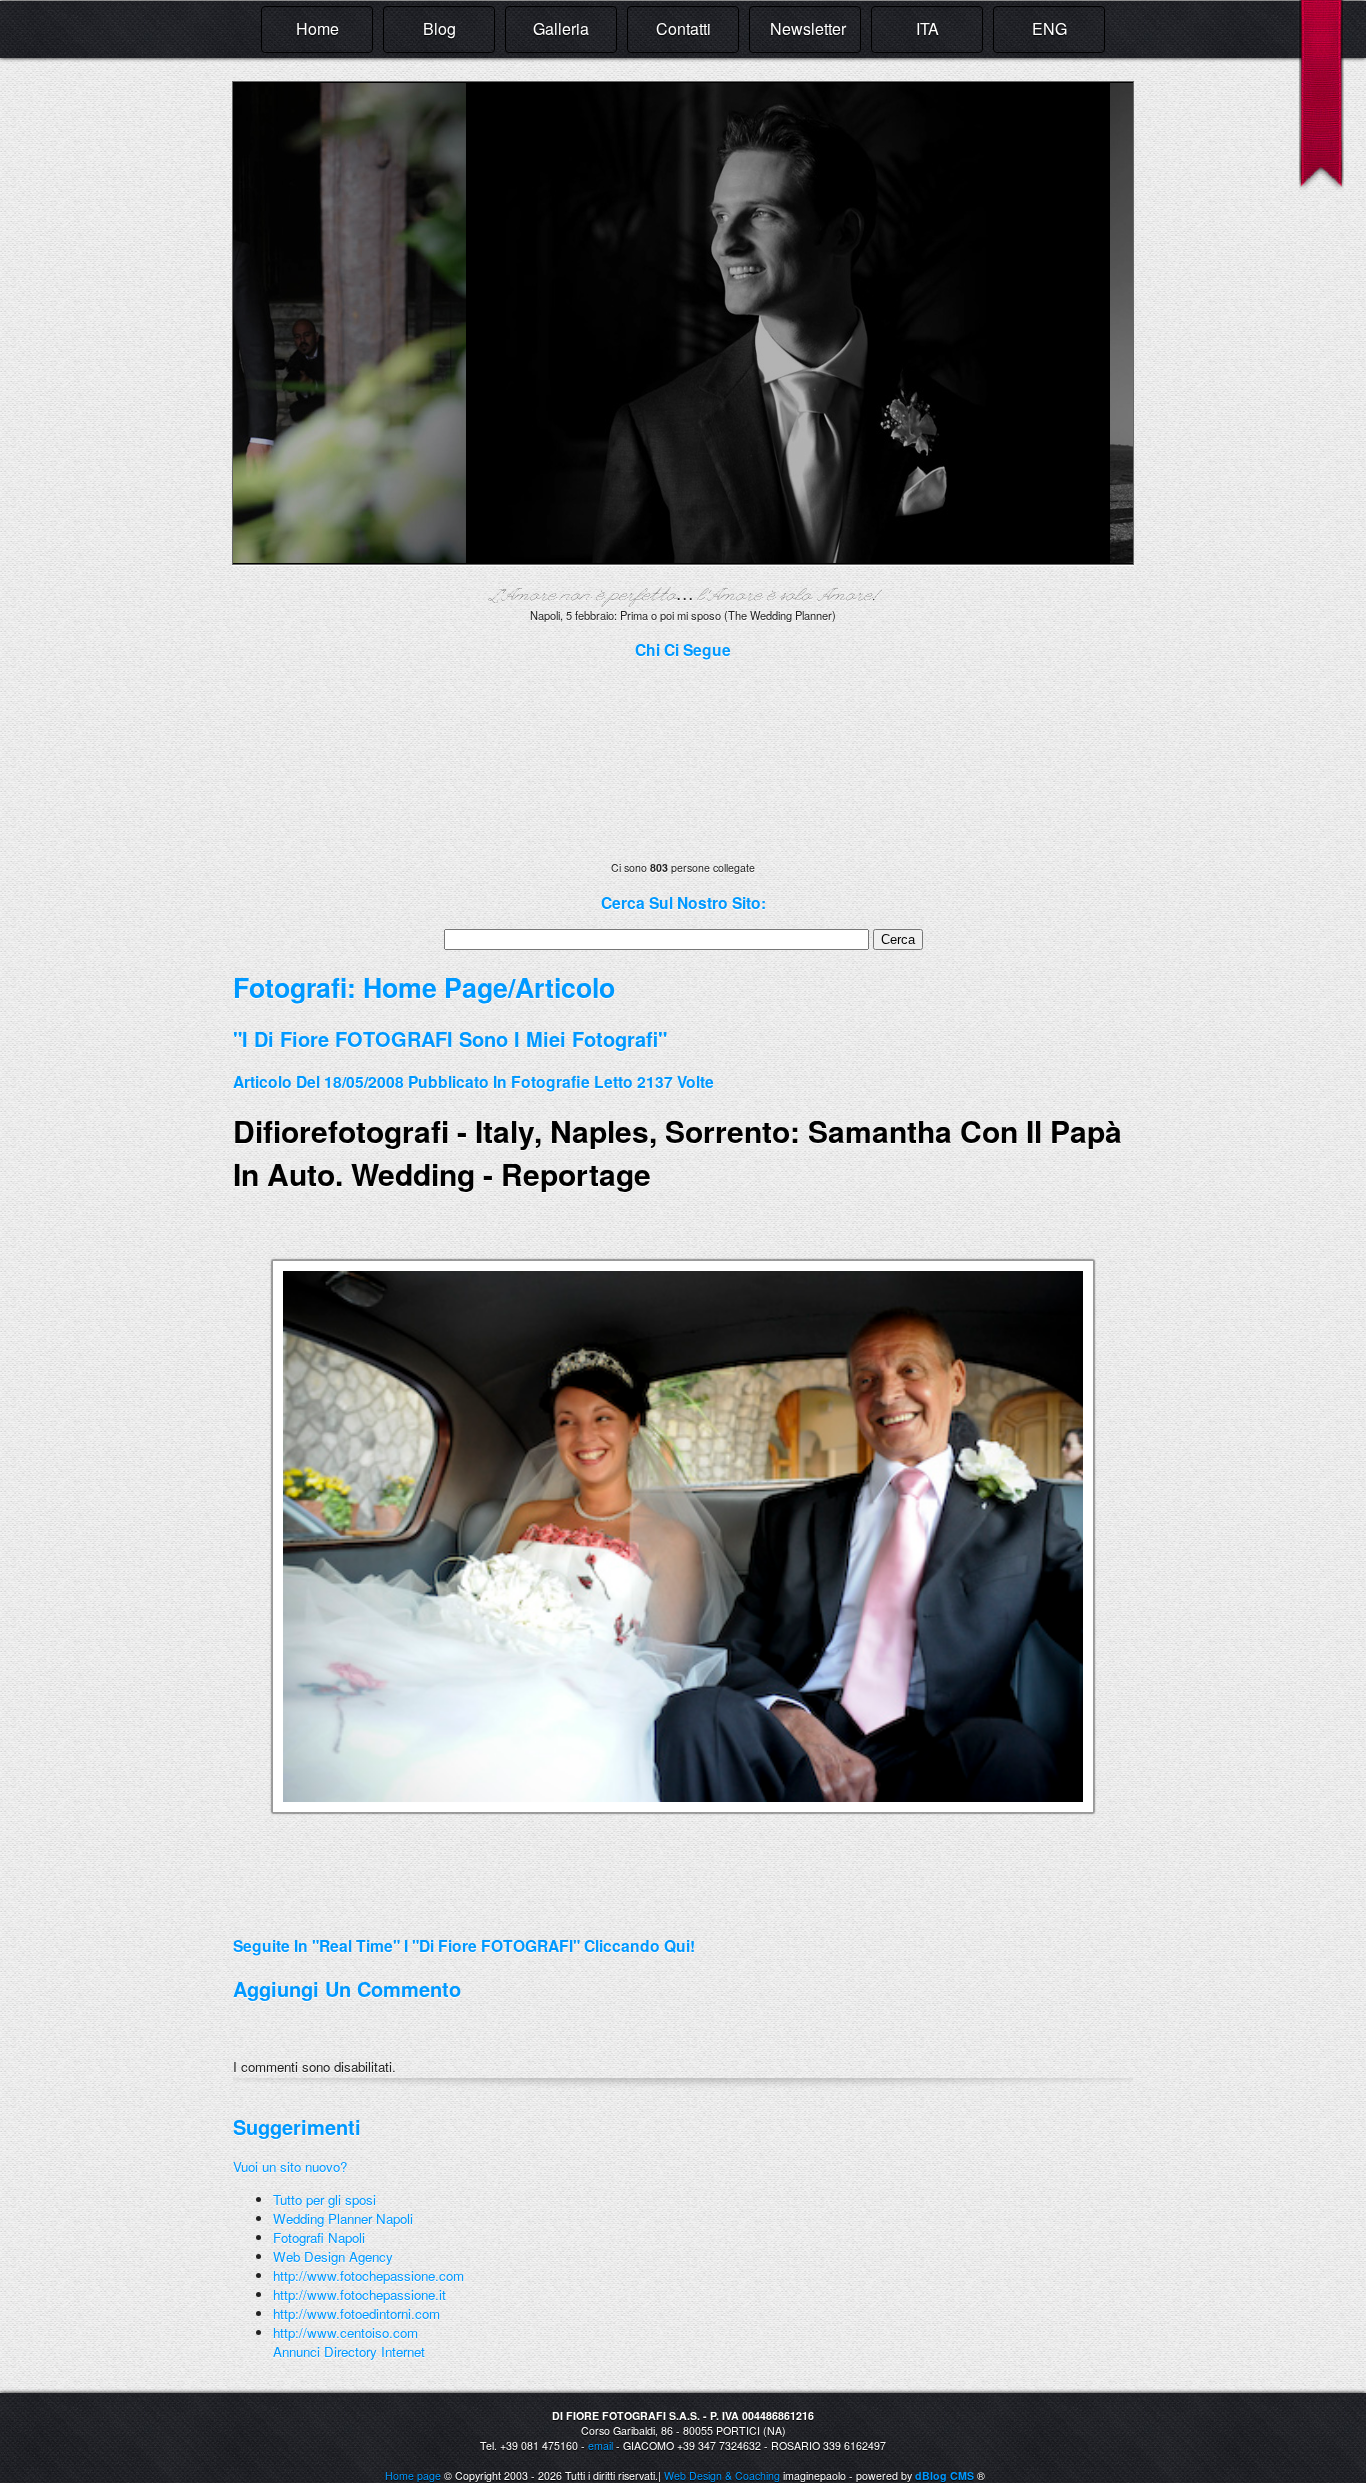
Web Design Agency (333, 2256)
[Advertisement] (467, 1910)
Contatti (683, 28)
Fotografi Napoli (319, 2237)
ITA (927, 28)
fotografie (550, 1081)
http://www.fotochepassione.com (368, 2275)
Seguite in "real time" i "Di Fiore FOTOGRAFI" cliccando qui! (464, 1945)
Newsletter (808, 28)
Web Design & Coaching (722, 2475)
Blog (439, 28)
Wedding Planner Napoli (343, 2218)
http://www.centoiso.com (345, 2332)
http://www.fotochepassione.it (359, 2294)
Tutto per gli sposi (324, 2199)
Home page (413, 2475)
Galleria (561, 28)
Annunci (296, 2351)
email (600, 2445)
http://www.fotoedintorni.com (356, 2313)
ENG (1049, 28)
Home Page (435, 987)
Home (317, 28)
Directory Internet (374, 2351)
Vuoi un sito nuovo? (290, 2166)
